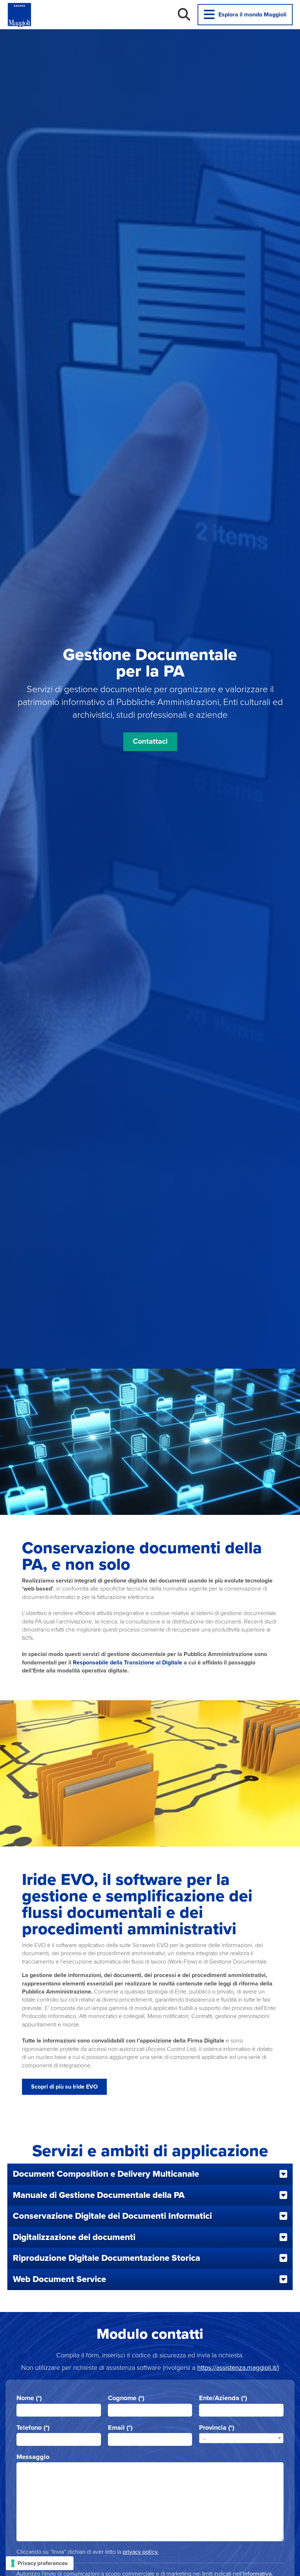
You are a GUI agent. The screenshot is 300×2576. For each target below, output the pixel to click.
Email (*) (120, 2428)
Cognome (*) (126, 2398)
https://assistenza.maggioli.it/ (237, 2368)
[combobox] (241, 2438)
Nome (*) (29, 2398)
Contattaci (150, 742)
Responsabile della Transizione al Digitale (127, 1663)
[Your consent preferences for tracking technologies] (40, 2563)
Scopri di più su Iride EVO (64, 2087)
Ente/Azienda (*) (223, 2398)
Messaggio (33, 2457)
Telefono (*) (33, 2428)
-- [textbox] (204, 2439)
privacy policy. (141, 2552)
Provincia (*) (217, 2428)
